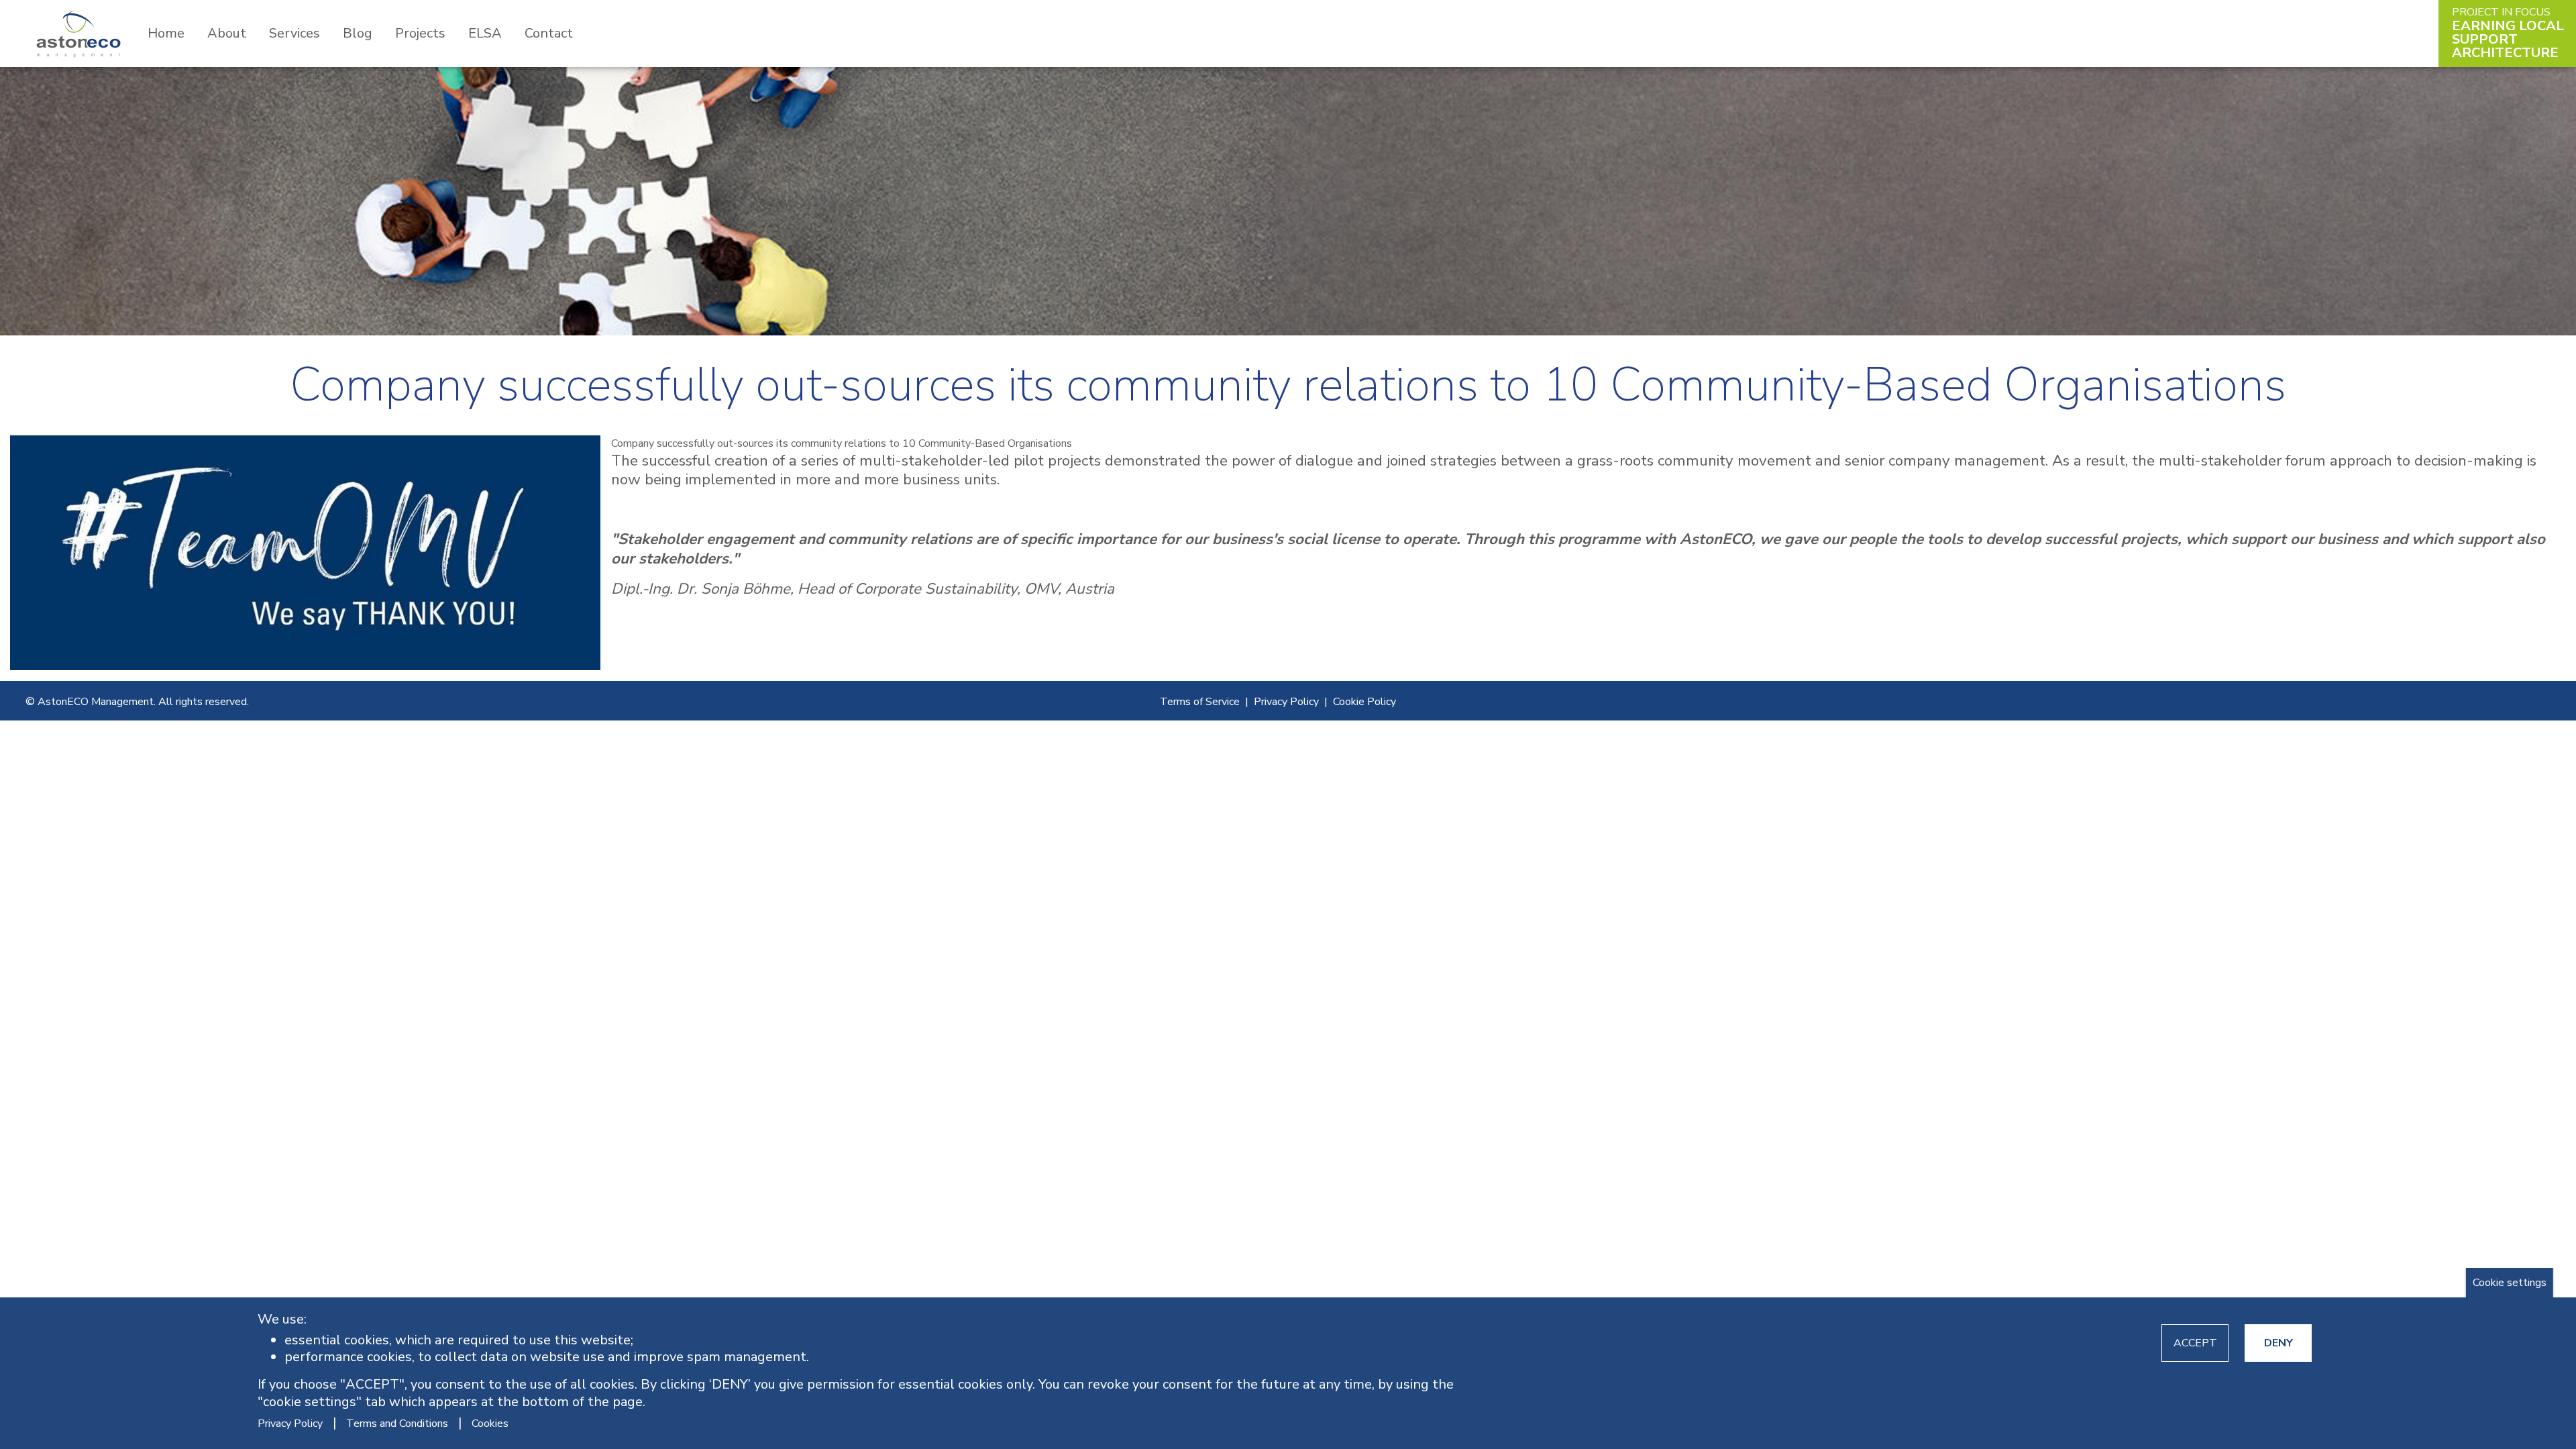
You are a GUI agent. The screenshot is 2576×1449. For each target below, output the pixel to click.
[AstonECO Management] (78, 33)
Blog (358, 33)
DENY (2278, 1343)
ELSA (485, 33)
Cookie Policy (1364, 702)
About (227, 33)
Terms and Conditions (397, 1423)
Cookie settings (2510, 1283)
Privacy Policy (1286, 702)
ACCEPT (2195, 1343)
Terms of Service (1200, 702)
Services (294, 33)
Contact (549, 33)
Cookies (490, 1423)
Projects (420, 33)
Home (166, 33)
